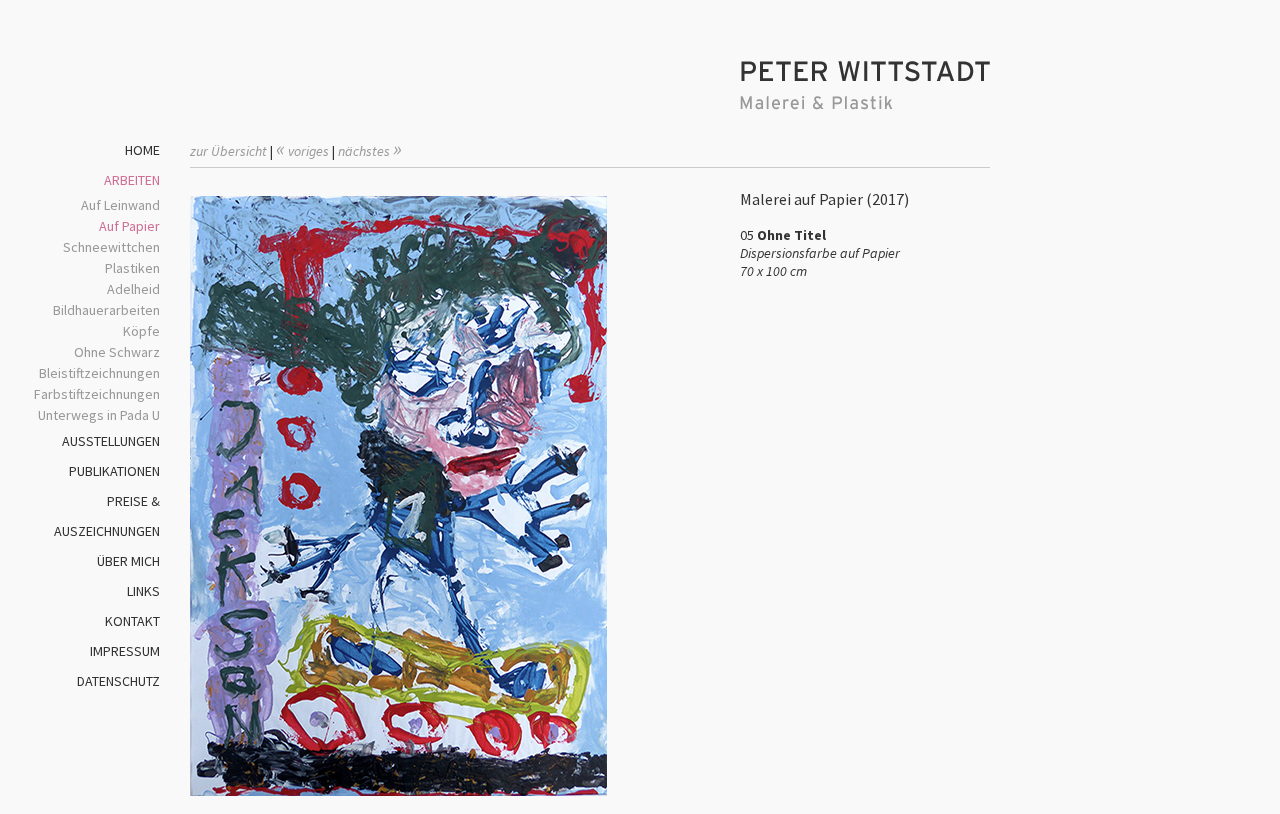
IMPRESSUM (125, 651)
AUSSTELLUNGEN (111, 441)
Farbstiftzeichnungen (97, 394)
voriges (302, 151)
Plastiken (132, 268)
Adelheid (133, 289)
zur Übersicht (228, 151)
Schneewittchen (111, 247)
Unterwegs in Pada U (99, 415)
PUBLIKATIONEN (114, 471)
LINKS (143, 591)
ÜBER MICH (128, 561)
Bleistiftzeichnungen (99, 373)
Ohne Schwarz (117, 352)
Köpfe (141, 331)
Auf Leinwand (120, 205)
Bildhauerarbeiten (106, 310)
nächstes (370, 151)
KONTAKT (132, 621)
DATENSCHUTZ (118, 681)
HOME (142, 150)
